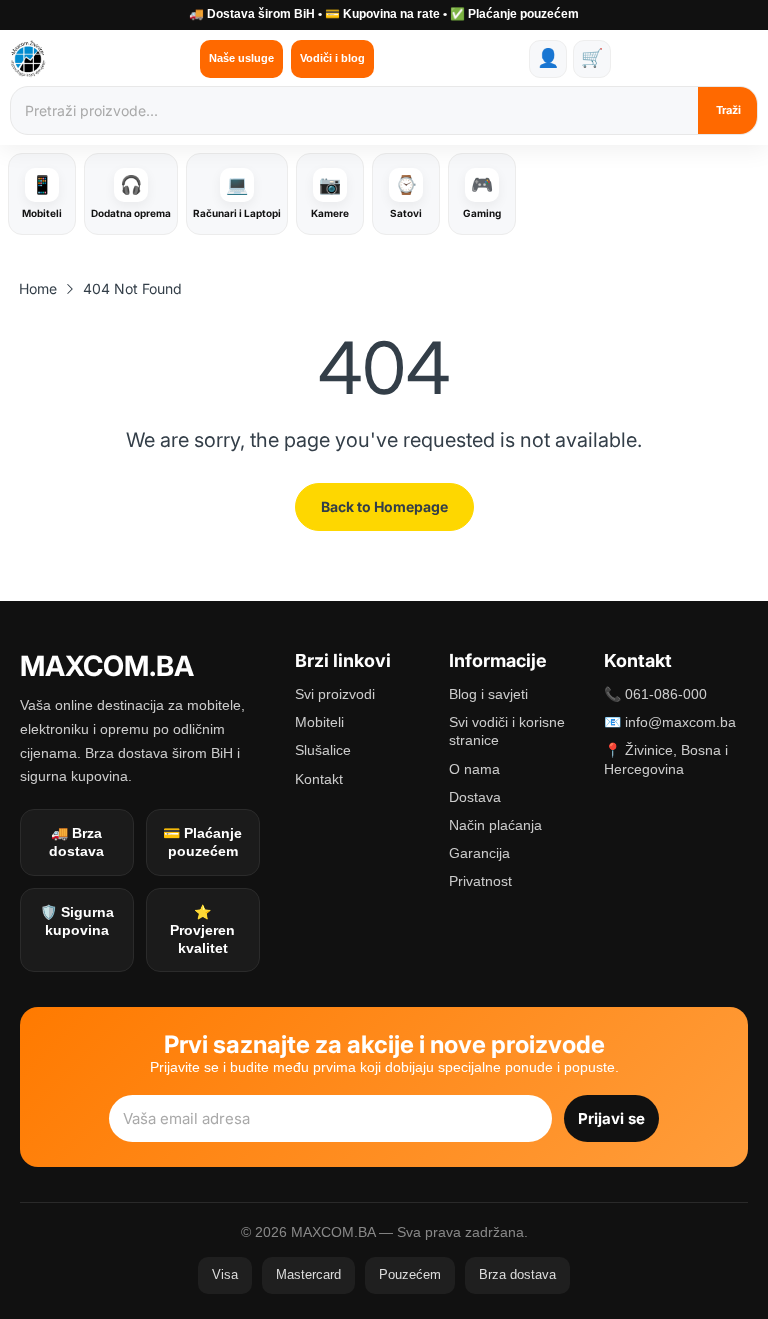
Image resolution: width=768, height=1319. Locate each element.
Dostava (475, 797)
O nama (474, 769)
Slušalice (323, 750)
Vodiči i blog (332, 58)
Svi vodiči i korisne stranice (507, 731)
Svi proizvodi (335, 694)
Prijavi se (611, 1118)
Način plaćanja (495, 825)
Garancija (479, 853)
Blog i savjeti (488, 694)
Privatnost (480, 881)
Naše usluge (241, 58)
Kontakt (319, 779)
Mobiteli (319, 722)
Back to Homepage (384, 506)
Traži (728, 110)
